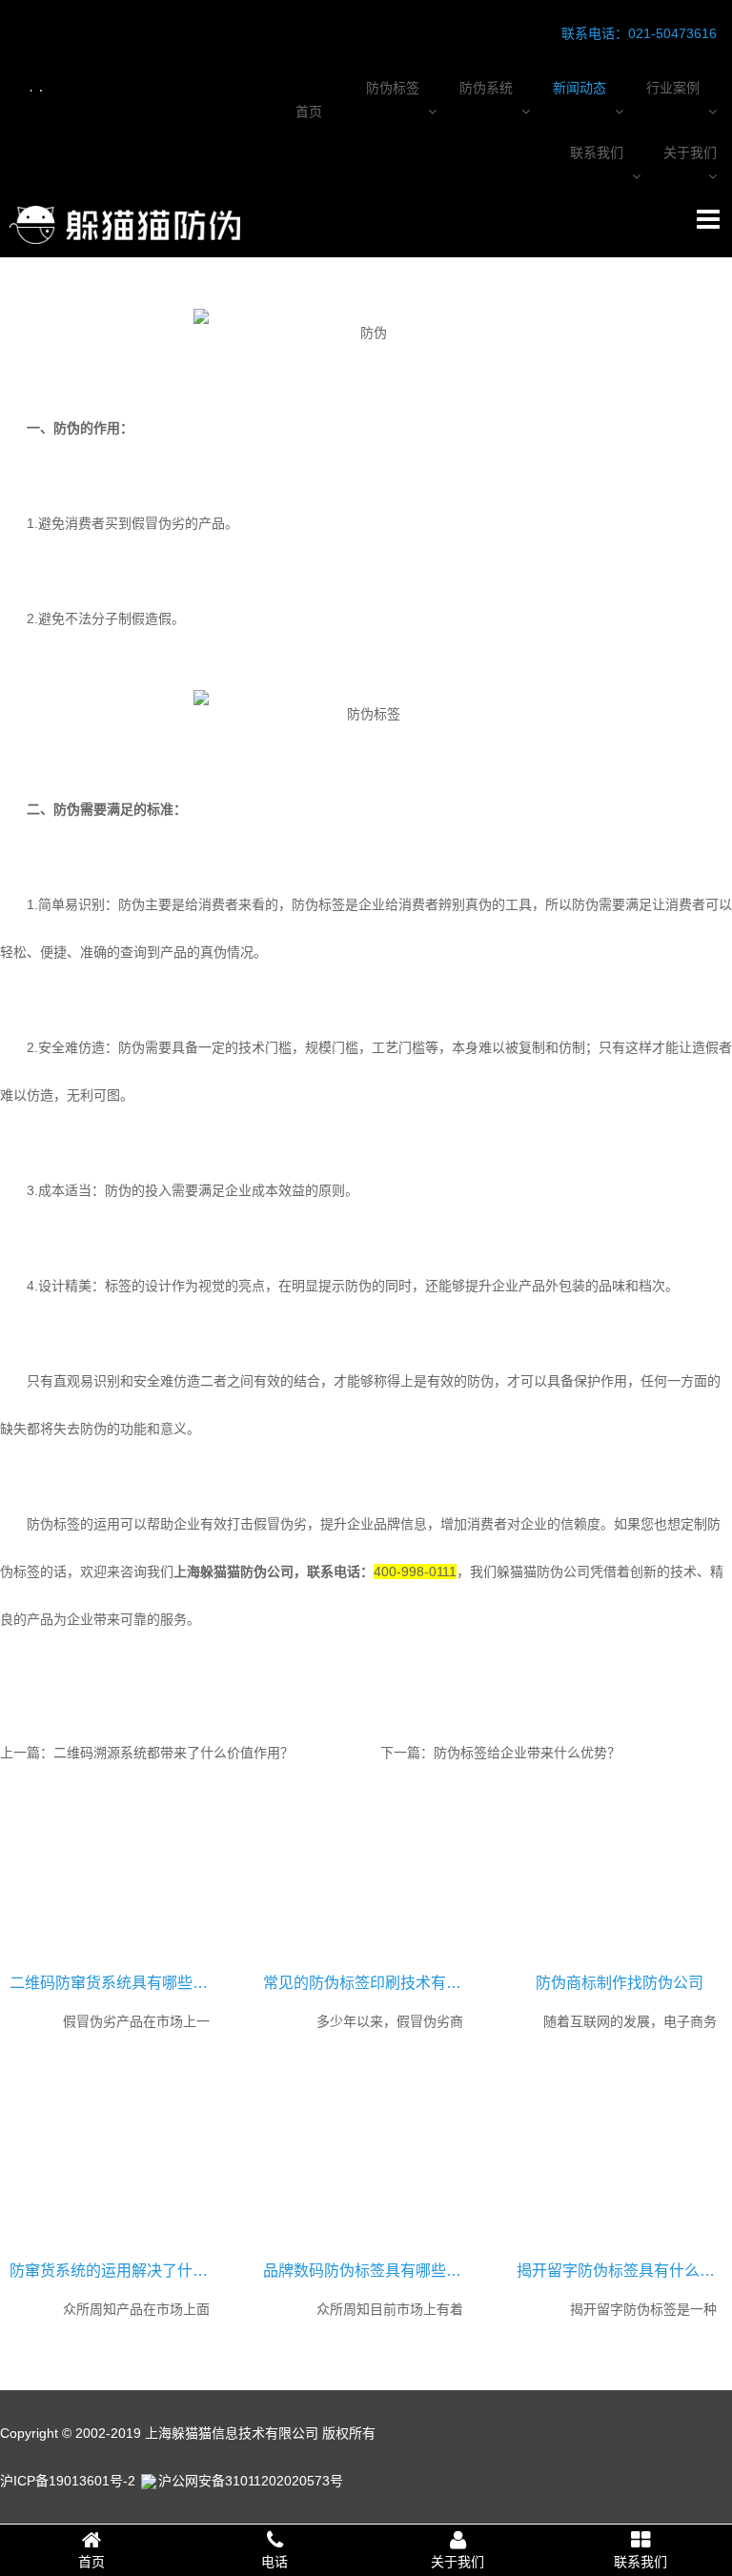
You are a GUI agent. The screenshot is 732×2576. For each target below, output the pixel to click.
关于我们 (690, 152)
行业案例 (673, 88)
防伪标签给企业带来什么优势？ (527, 1753)
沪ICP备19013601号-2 (68, 2481)
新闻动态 (579, 88)
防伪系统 (486, 88)
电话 (274, 2562)
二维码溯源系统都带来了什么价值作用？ (173, 1753)
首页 (309, 112)
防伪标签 (393, 88)
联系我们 (597, 152)
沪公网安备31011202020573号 (251, 2481)
